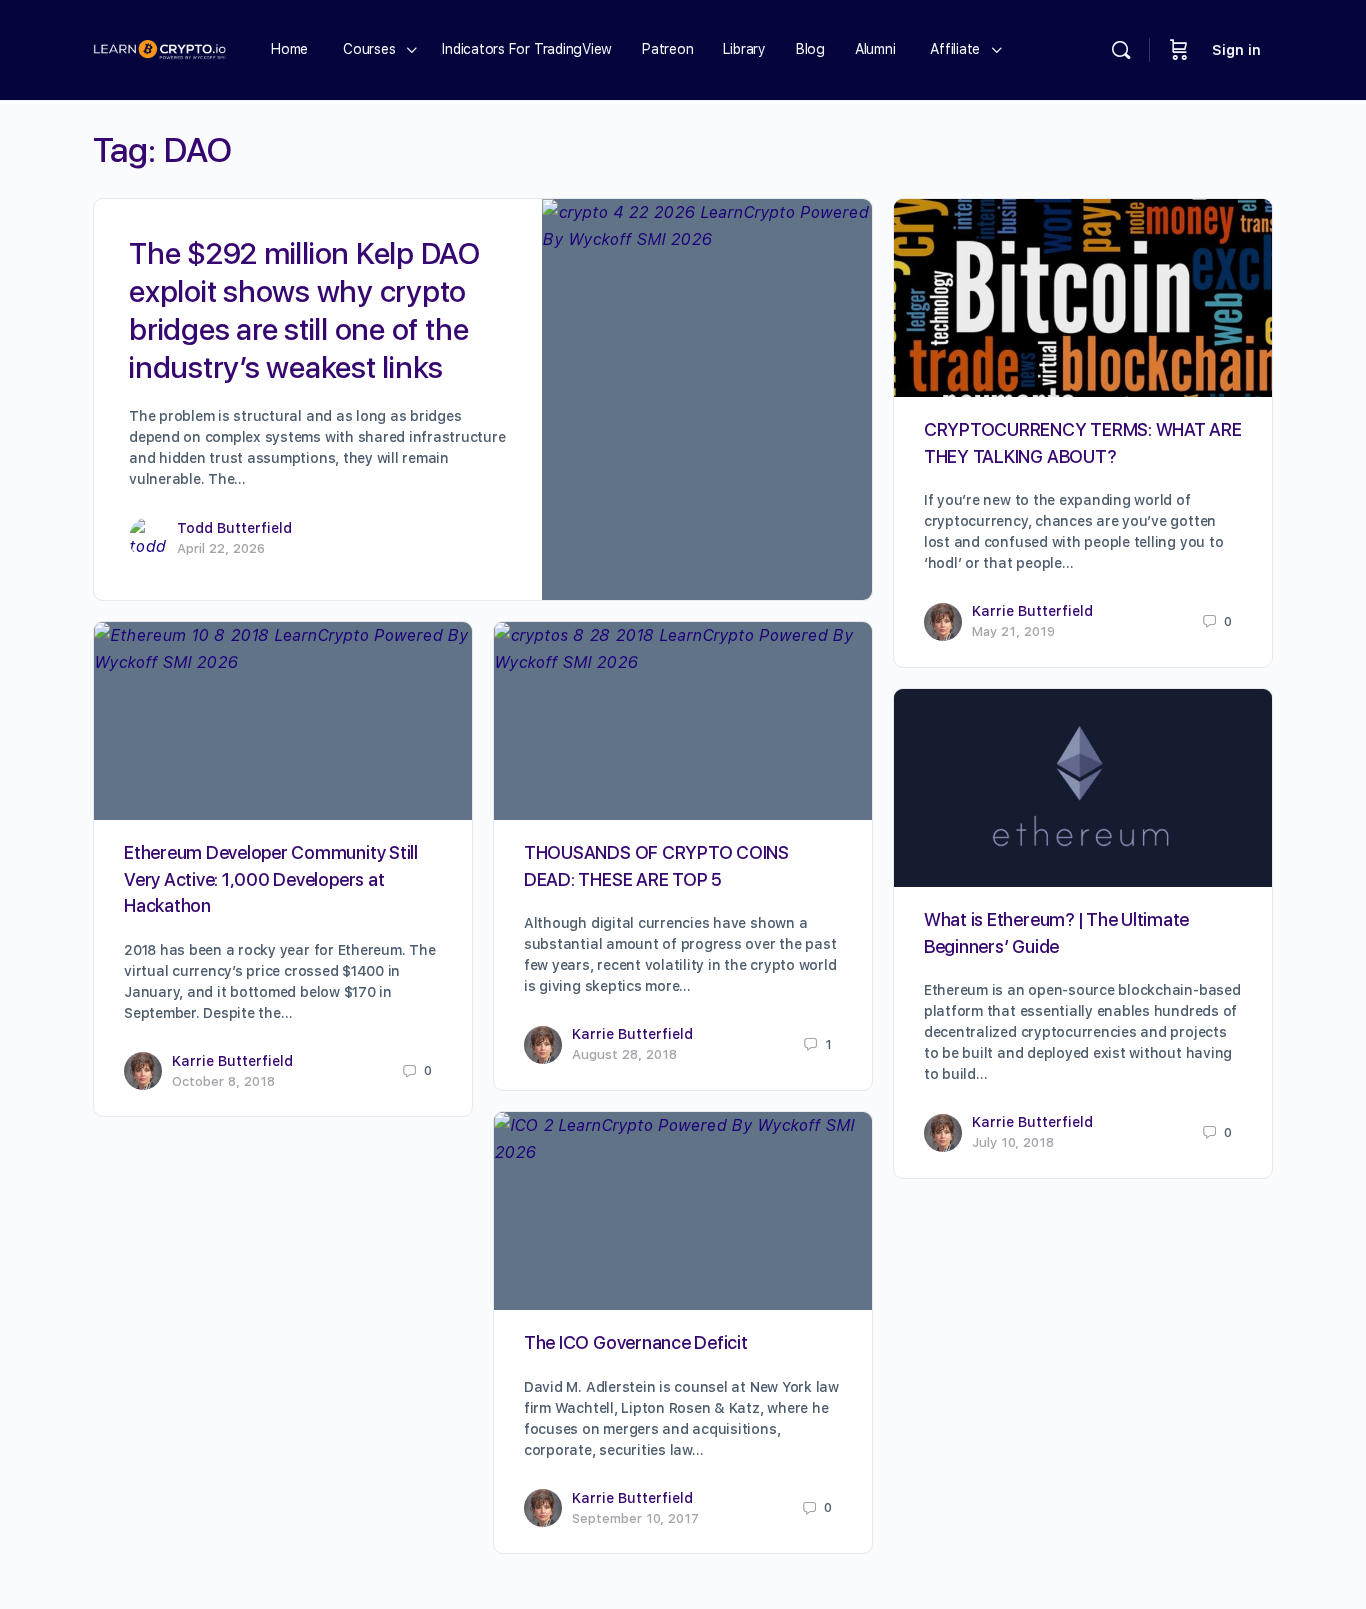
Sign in (1236, 50)
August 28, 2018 (624, 1054)
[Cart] (1179, 50)
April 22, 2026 (221, 548)
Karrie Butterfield (1032, 611)
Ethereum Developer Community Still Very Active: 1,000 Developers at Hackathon (271, 879)
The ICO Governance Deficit (636, 1342)
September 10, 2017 (635, 1518)
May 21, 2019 (1013, 631)
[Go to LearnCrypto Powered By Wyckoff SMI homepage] (159, 47)
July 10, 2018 (1013, 1142)
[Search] (1121, 50)
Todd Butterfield (234, 528)
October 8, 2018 (223, 1081)
